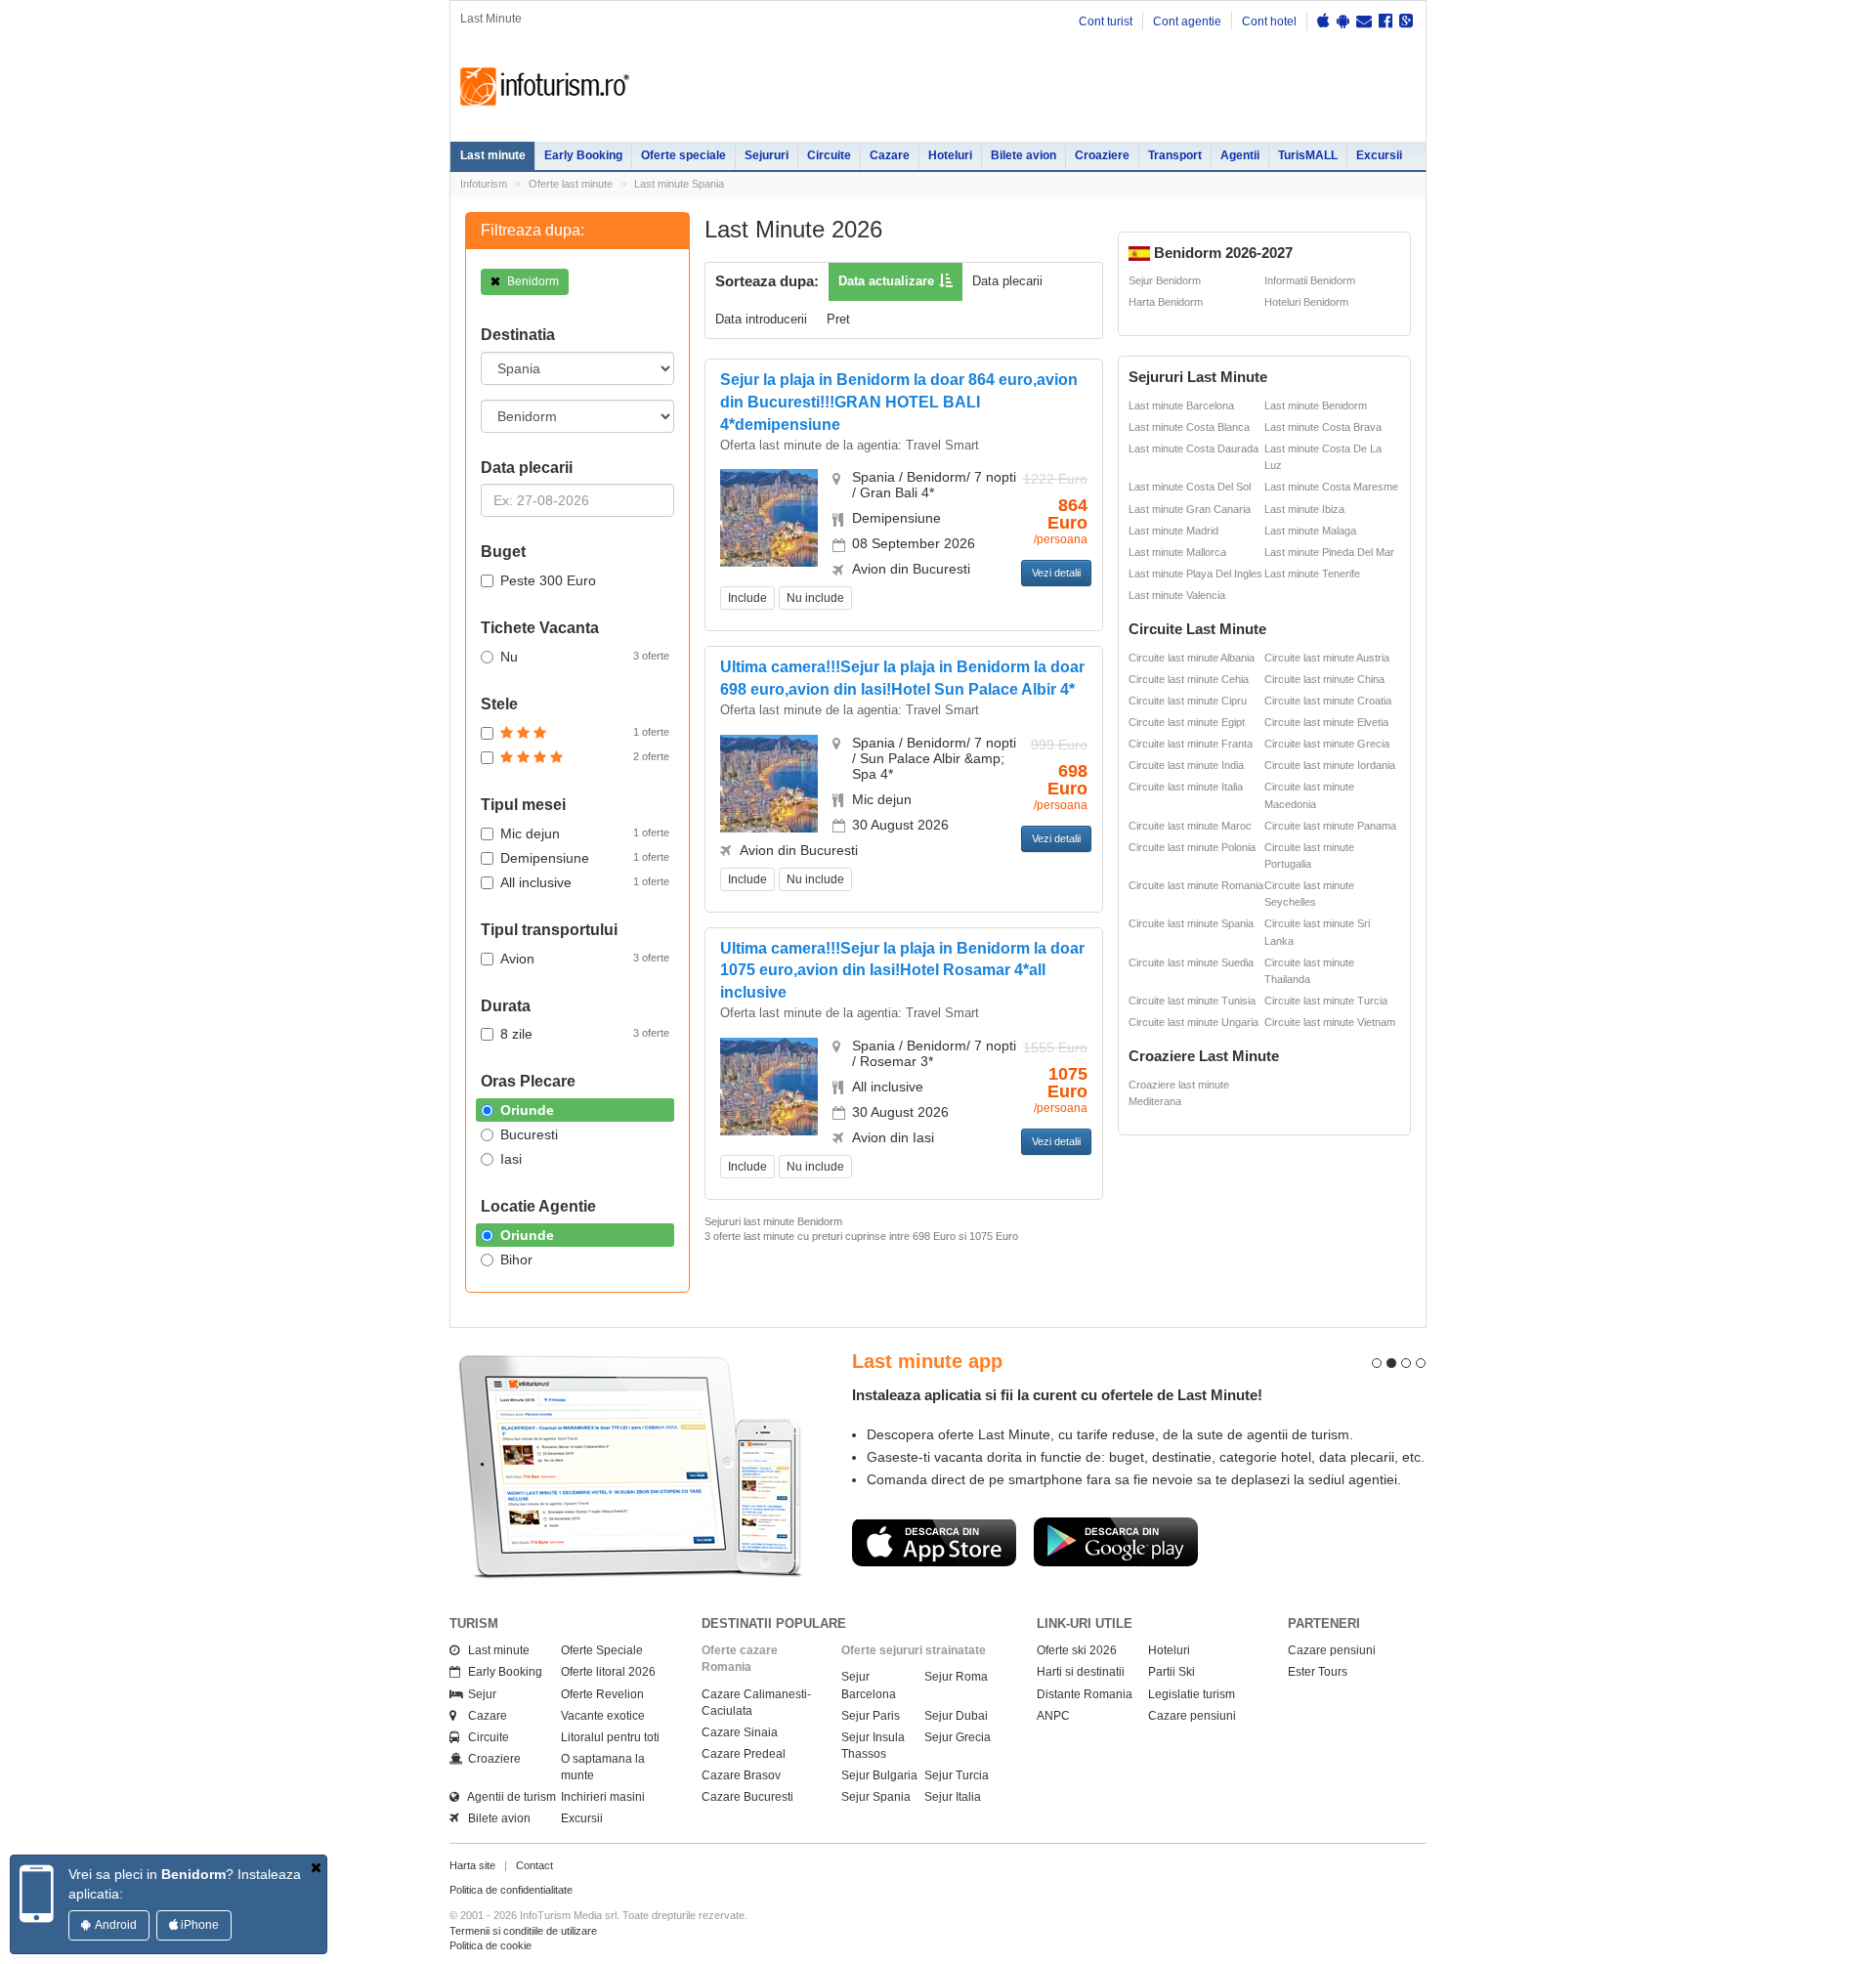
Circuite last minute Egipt (1187, 722)
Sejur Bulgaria (879, 1775)
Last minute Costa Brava (1323, 427)
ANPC (1053, 1716)
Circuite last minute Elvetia (1326, 722)
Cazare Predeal (744, 1754)
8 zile (585, 1034)
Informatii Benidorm (1310, 280)
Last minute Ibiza (1304, 509)
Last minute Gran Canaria (1190, 509)
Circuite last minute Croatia (1328, 701)
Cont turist (1106, 21)
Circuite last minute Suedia (1191, 962)
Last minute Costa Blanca (1189, 427)
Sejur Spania (876, 1797)
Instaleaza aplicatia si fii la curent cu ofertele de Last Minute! (1057, 1395)
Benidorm (532, 281)
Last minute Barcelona (1181, 406)
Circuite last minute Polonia (1192, 847)
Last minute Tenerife (1312, 574)
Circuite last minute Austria (1327, 658)
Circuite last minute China (1324, 679)
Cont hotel (1269, 21)
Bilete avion (1023, 155)
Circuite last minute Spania (1191, 923)
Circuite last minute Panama (1330, 826)
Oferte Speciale (602, 1650)
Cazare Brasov (741, 1775)
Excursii (1379, 155)
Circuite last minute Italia (1186, 787)
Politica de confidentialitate (511, 1890)
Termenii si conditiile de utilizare (523, 1931)
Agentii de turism (508, 1797)
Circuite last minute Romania (1196, 885)
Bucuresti (529, 1134)
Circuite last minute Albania (1192, 658)
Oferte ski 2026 (1077, 1650)
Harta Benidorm (1166, 302)
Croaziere (1102, 155)
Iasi (511, 1159)
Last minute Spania (679, 184)
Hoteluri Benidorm (1306, 302)
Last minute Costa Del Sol (1190, 487)
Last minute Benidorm (1316, 406)
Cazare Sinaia (740, 1732)
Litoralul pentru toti (610, 1737)
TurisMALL (1308, 155)
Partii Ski (1172, 1672)
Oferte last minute (571, 184)
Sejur (478, 1694)
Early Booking (583, 155)
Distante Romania (1085, 1694)
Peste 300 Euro (548, 580)
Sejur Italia (953, 1797)
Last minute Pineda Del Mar (1329, 552)
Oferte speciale (683, 155)
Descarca (934, 1542)
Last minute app (927, 1361)
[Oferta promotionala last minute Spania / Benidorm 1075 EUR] (769, 1085)
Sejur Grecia (958, 1737)
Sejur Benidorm (1165, 280)
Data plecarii (1007, 281)
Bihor (516, 1260)
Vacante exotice (603, 1716)
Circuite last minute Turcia (1326, 1001)
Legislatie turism (1192, 1694)
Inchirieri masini (603, 1797)
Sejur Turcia (957, 1775)
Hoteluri (950, 155)
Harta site (472, 1865)
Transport (1175, 155)
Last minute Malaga (1310, 531)
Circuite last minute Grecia (1327, 744)
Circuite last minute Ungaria (1194, 1022)
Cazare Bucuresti (747, 1797)
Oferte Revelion (602, 1694)
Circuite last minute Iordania (1330, 765)
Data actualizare (886, 281)
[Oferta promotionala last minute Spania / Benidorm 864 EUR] (769, 517)
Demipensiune (585, 858)
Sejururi (767, 155)
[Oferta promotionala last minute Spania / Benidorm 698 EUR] (769, 782)
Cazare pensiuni (1192, 1716)
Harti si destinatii (1081, 1672)
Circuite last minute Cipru (1188, 701)
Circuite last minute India (1186, 765)
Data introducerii (761, 319)
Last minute (493, 155)
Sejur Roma (956, 1677)
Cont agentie (1187, 21)
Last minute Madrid (1173, 531)
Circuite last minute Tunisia (1192, 1001)
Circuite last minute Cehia (1189, 679)
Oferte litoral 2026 (608, 1672)
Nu (585, 657)
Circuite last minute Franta (1191, 744)
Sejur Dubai (956, 1716)
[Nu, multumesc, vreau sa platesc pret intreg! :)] (316, 1867)
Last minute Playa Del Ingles (1195, 574)
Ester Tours (1318, 1672)
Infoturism (545, 87)
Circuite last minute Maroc (1190, 826)
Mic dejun (585, 833)
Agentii (1240, 155)
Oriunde (527, 1110)
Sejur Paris (871, 1716)
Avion (585, 959)
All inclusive (585, 882)
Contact (534, 1865)
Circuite (829, 155)
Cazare (890, 155)
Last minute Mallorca (1177, 552)
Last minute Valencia (1177, 595)
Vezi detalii (1056, 573)
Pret (838, 319)
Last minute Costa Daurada (1194, 448)
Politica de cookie (490, 1945)
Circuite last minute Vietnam (1330, 1022)
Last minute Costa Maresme (1331, 487)
